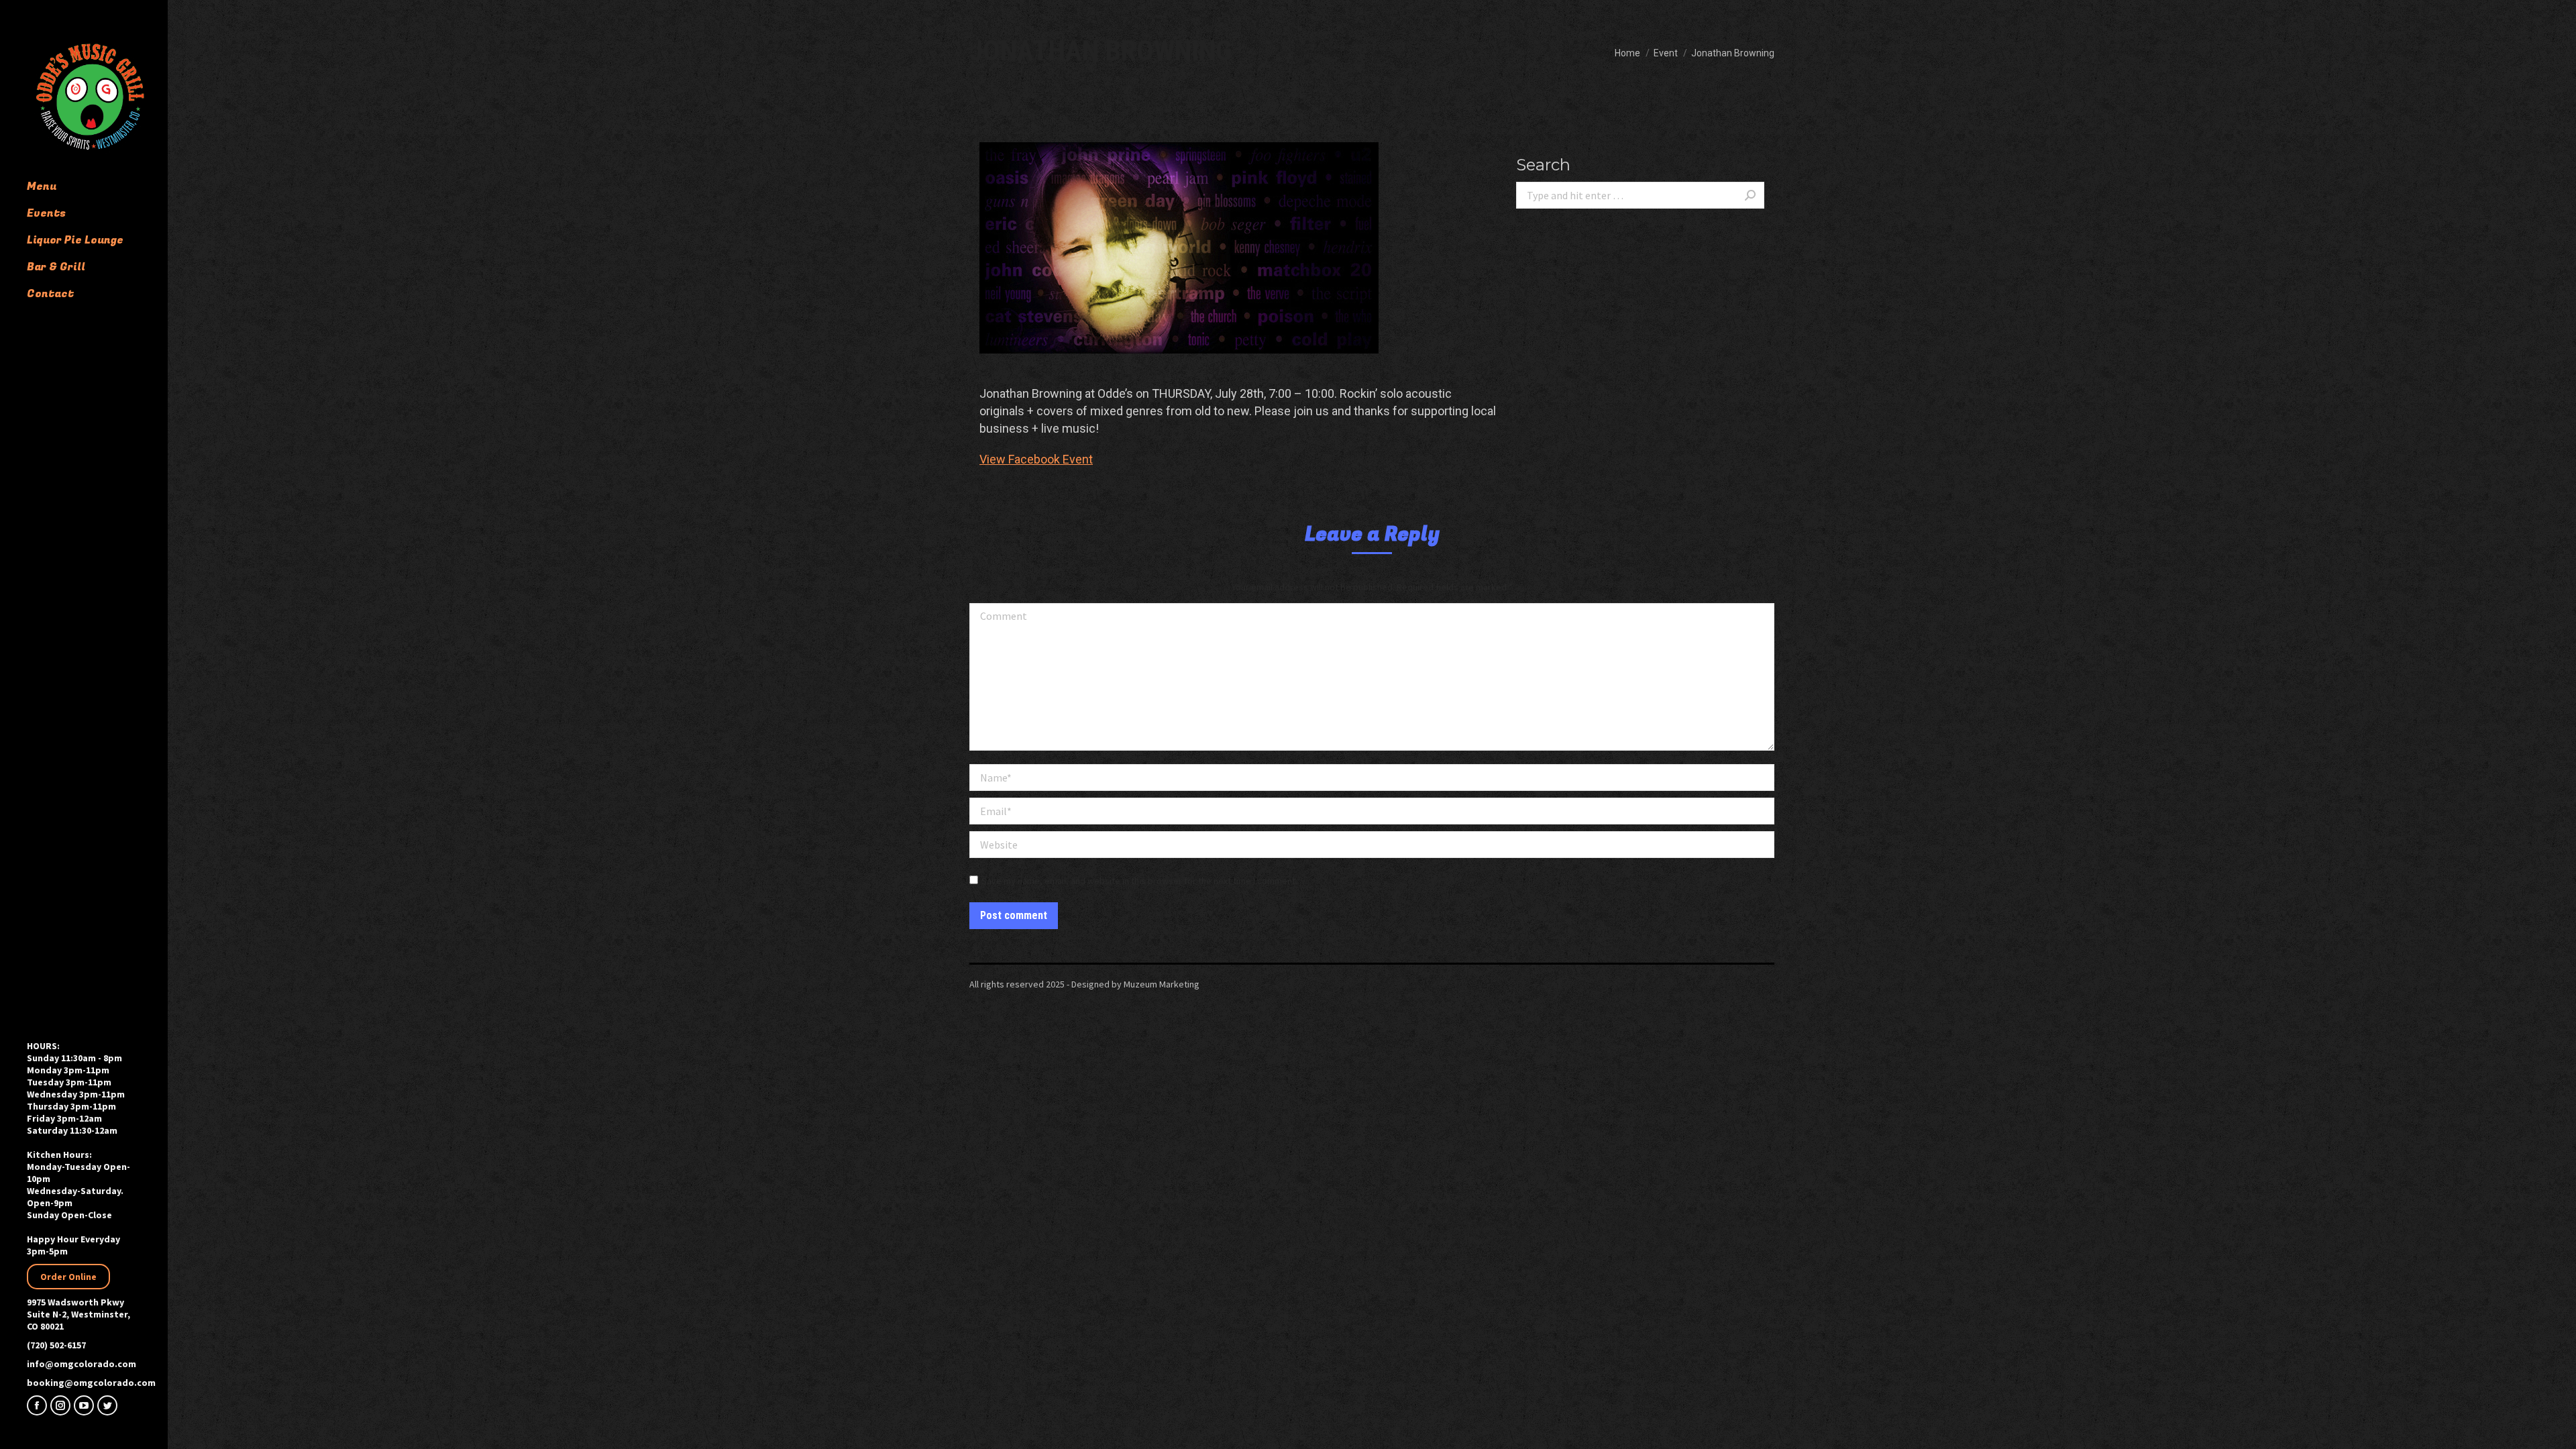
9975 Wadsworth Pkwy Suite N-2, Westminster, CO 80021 (78, 1314)
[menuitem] (97, 186)
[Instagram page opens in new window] (60, 1405)
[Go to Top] (2556, 1429)
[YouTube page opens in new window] (84, 1405)
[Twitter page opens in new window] (107, 1405)
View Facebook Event (1036, 459)
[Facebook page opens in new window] (37, 1405)
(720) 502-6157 (56, 1345)
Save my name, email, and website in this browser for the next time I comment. (1139, 881)
